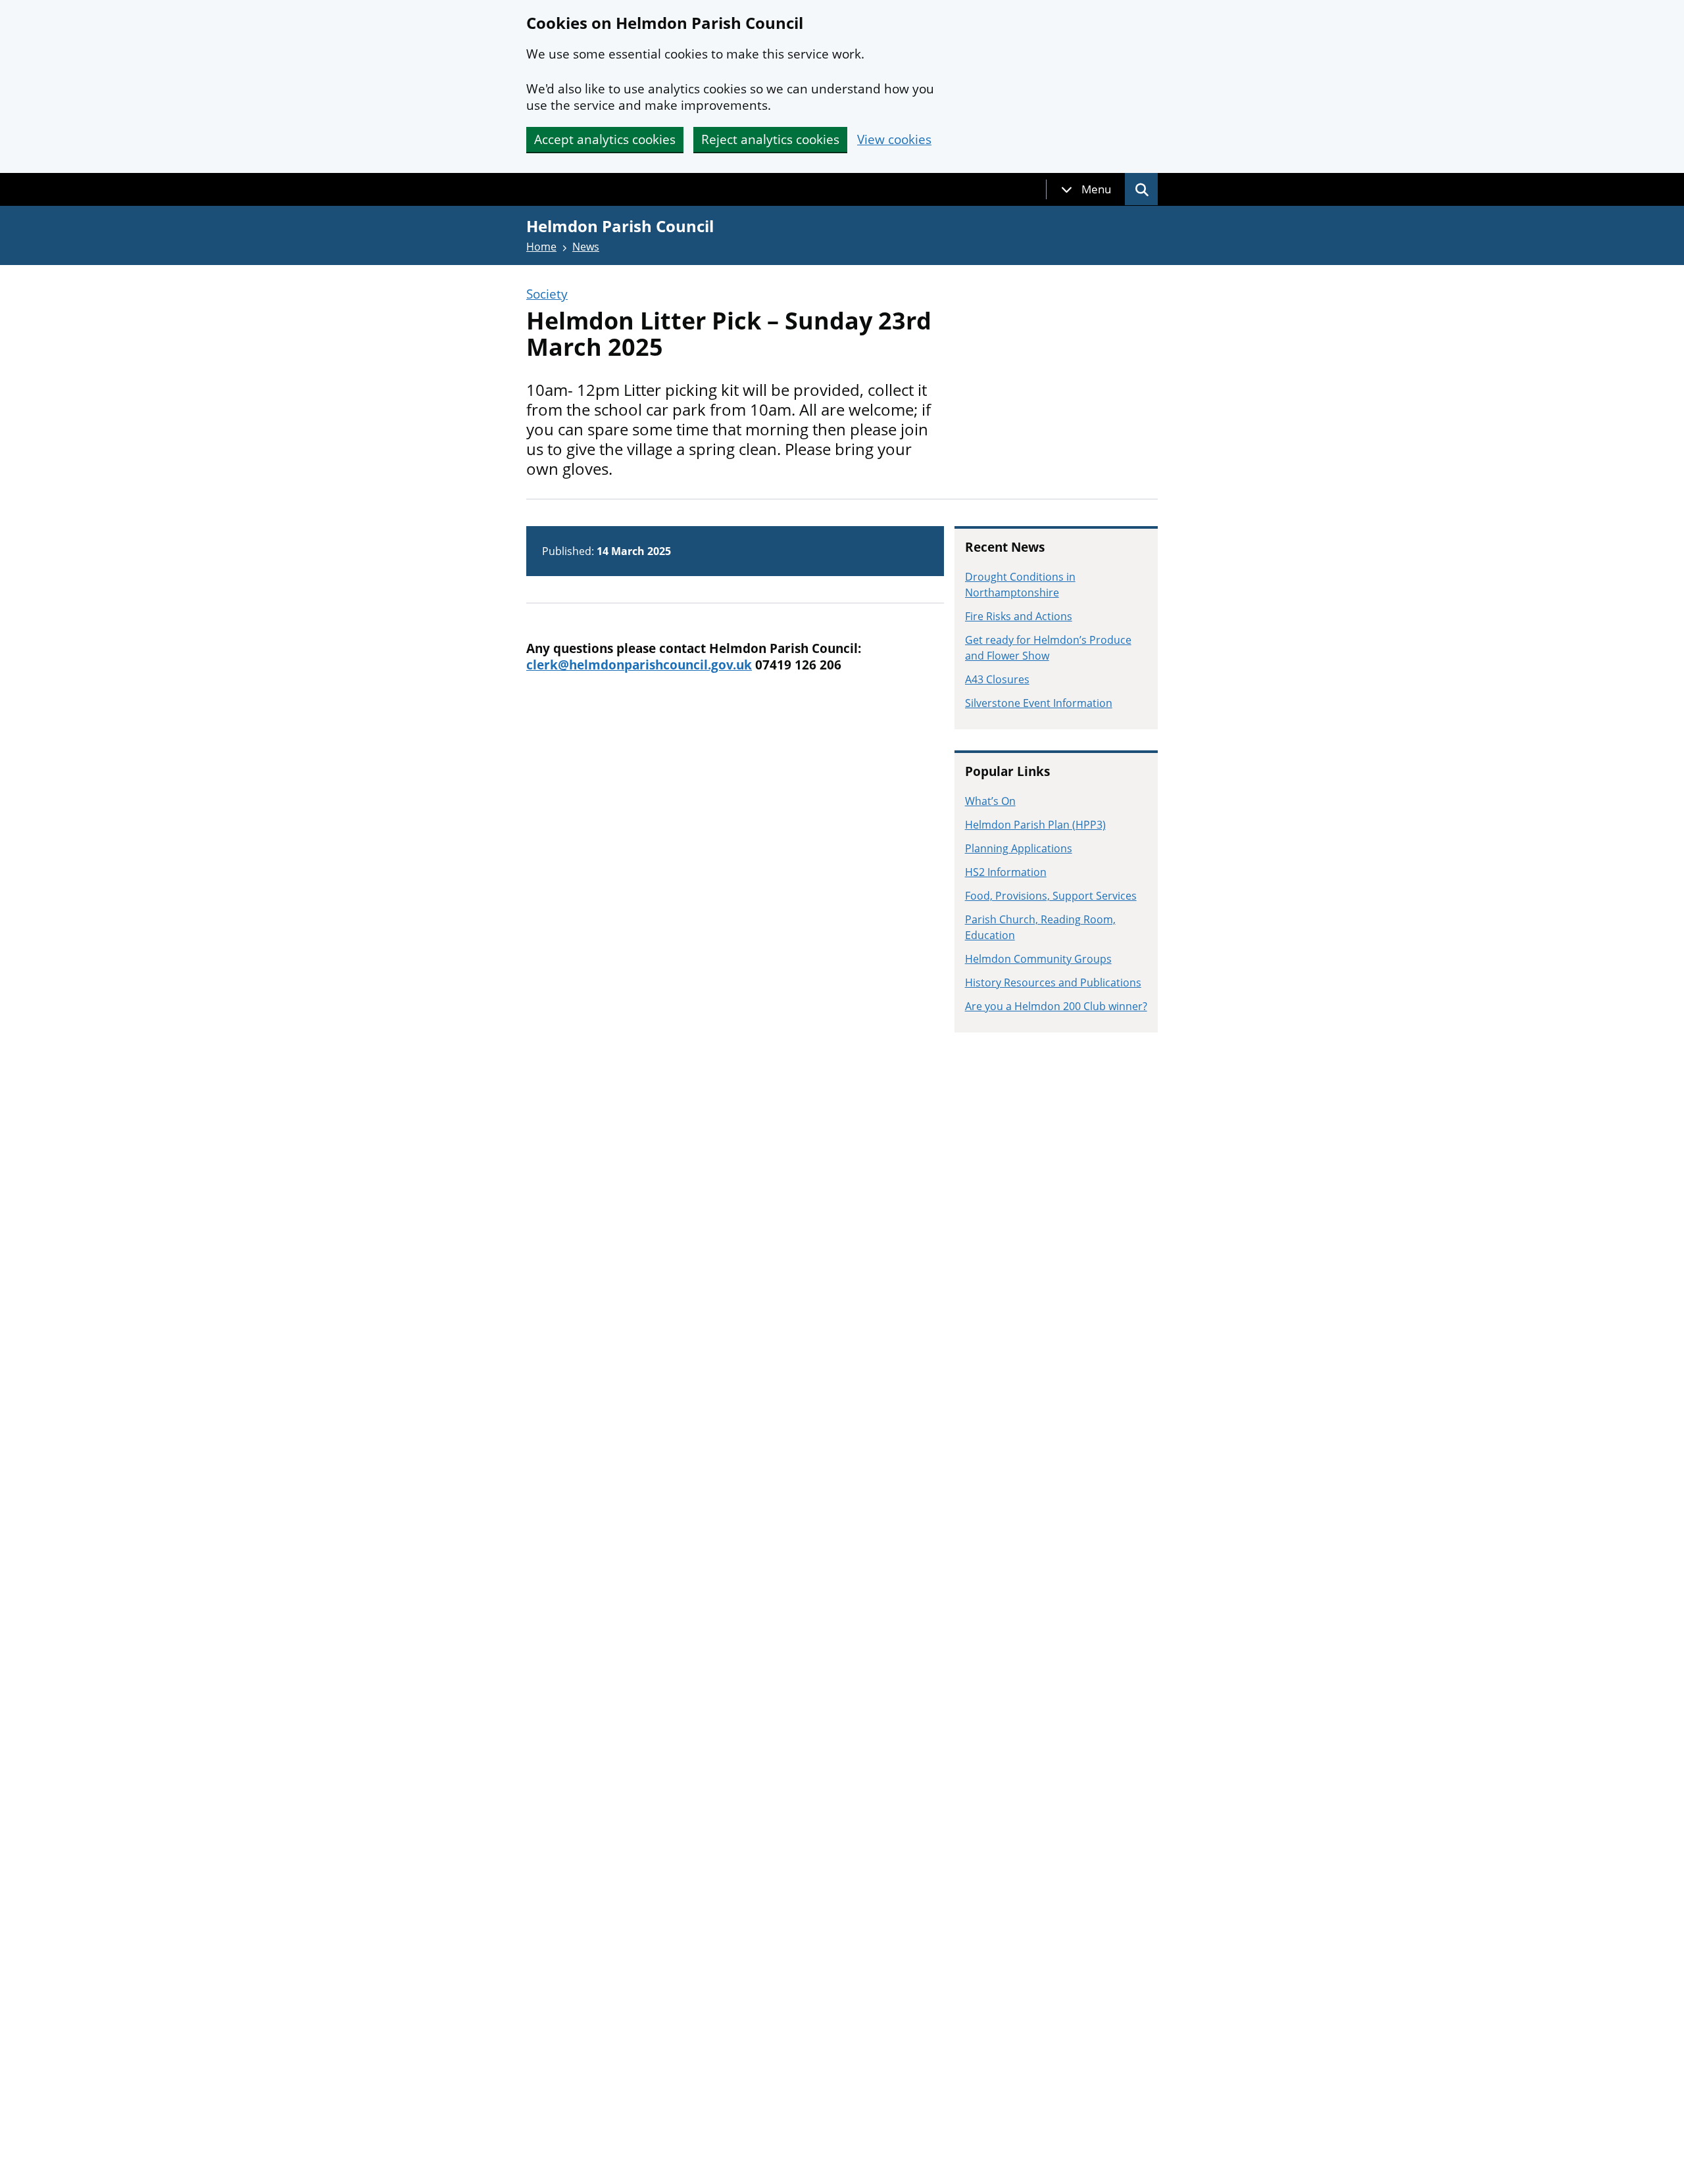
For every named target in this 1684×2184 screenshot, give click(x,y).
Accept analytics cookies (605, 139)
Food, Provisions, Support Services (1051, 896)
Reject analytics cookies (770, 139)
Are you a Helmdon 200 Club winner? (1056, 1006)
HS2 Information (1006, 872)
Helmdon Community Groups (1038, 959)
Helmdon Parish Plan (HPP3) (1035, 825)
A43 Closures (997, 679)
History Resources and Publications (1053, 983)
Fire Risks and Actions (1019, 616)
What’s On (990, 801)
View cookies (894, 140)
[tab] (1086, 189)
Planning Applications (1019, 848)
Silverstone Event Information (1039, 703)
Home (541, 247)
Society (547, 294)
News (586, 247)
